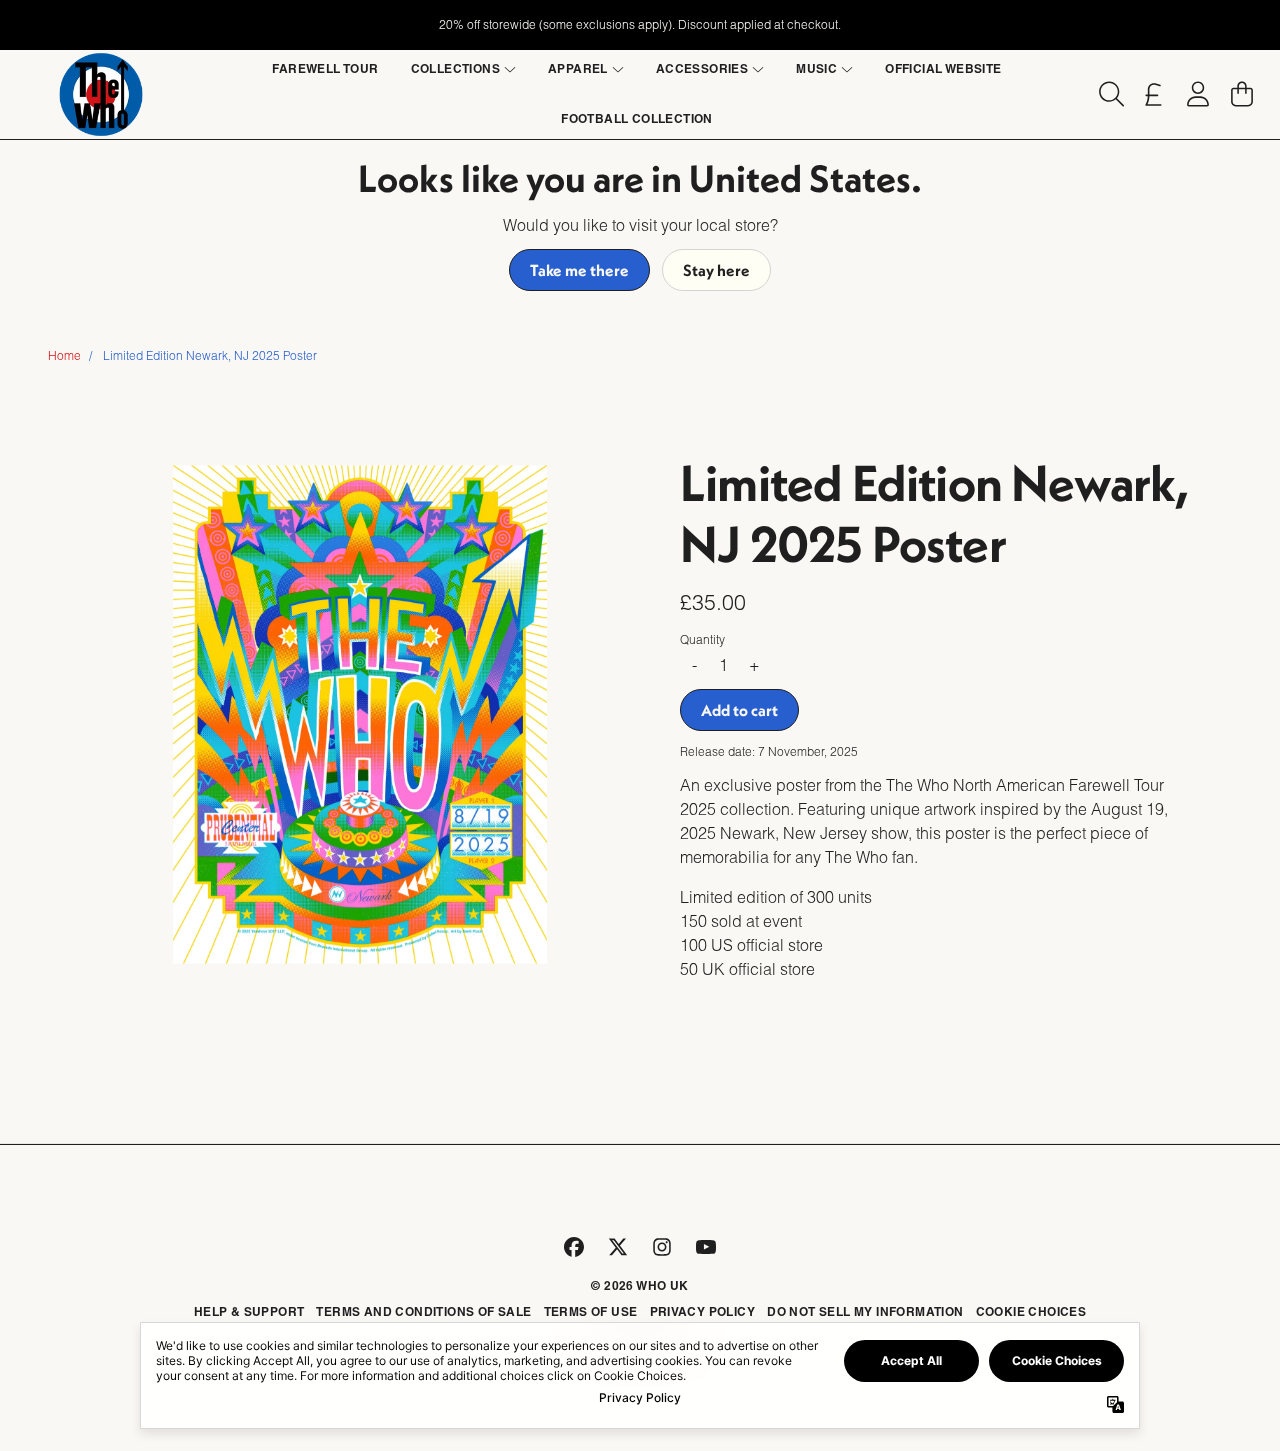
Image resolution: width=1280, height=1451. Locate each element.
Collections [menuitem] (455, 68)
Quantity (702, 639)
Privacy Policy (703, 1311)
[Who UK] (101, 94)
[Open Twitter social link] (618, 1247)
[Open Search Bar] (1110, 94)
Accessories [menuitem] (702, 68)
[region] (640, 25)
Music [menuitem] (816, 68)
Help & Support (249, 1311)
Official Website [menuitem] (943, 68)
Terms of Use (591, 1311)
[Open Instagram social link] (662, 1247)
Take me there (579, 270)
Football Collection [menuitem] (637, 118)
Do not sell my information (865, 1311)
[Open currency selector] (1154, 94)
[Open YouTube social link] (706, 1247)
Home (64, 355)
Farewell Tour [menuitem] (325, 68)
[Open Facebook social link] (574, 1247)
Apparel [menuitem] (578, 68)
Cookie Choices (1031, 1311)
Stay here (716, 270)
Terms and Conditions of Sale (423, 1311)
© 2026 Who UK (639, 1285)
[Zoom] (360, 714)
